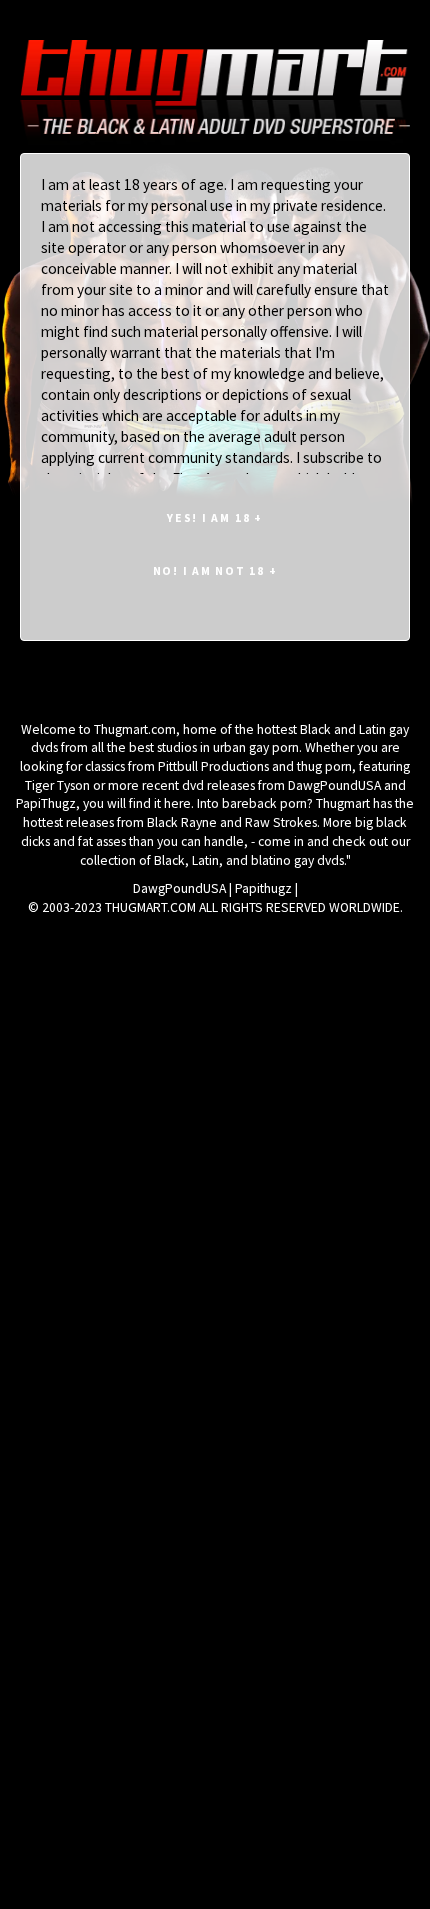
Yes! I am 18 (215, 517)
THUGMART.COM (150, 907)
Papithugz (263, 888)
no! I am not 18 (215, 570)
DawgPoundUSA (179, 888)
